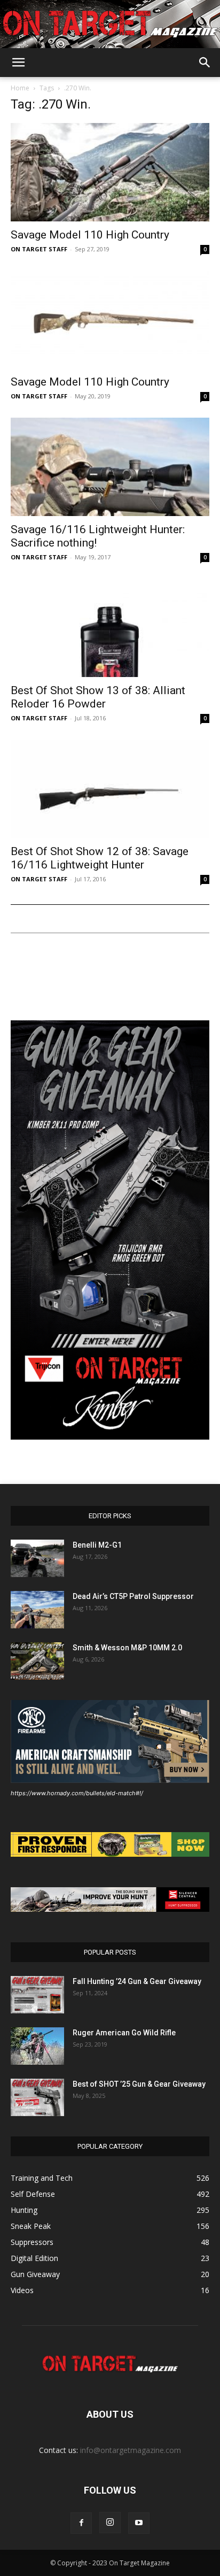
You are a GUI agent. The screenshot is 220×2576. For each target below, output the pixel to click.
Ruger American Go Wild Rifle (124, 2033)
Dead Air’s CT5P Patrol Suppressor (133, 1596)
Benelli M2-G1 (97, 1545)
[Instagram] (110, 2523)
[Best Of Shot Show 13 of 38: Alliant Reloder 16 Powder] (110, 628)
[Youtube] (139, 2523)
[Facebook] (81, 2523)
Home (20, 88)
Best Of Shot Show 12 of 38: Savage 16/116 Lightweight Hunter (100, 858)
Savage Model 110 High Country (90, 235)
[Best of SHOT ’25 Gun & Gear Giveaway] (37, 2097)
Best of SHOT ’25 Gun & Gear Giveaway (139, 2084)
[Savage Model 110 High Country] (110, 172)
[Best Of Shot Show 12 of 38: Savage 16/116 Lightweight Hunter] (110, 789)
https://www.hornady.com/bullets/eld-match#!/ (77, 1793)
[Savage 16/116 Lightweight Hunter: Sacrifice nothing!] (110, 467)
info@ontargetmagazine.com (131, 2450)
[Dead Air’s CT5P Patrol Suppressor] (37, 1610)
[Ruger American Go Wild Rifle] (37, 2046)
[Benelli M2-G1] (37, 1558)
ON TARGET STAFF (39, 249)
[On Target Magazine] (110, 25)
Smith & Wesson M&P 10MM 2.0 (127, 1648)
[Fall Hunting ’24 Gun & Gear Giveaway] (37, 1995)
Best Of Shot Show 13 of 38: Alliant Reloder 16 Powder (98, 697)
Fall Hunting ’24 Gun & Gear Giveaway (137, 1981)
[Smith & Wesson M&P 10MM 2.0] (37, 1661)
